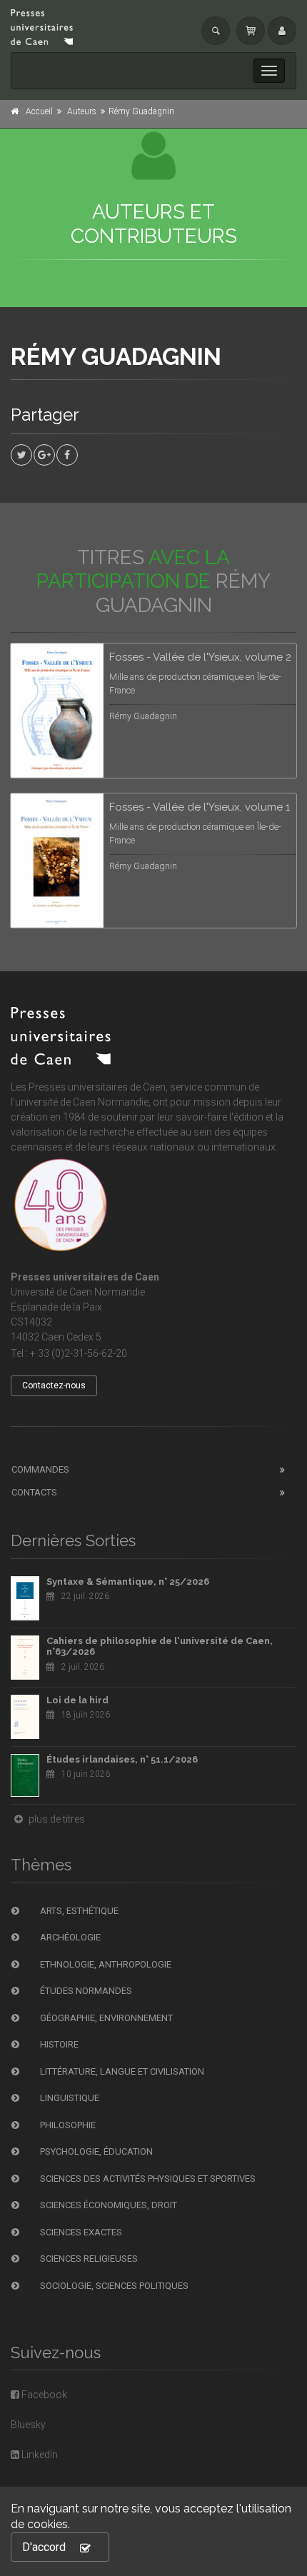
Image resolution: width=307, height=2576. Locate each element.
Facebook (43, 2395)
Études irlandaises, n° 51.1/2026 (122, 1759)
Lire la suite (232, 671)
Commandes (40, 1469)
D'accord (44, 2547)
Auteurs (82, 111)
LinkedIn (39, 2455)
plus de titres (56, 1819)
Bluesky (28, 2425)
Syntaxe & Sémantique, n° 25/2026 (128, 1582)
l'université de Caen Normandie (80, 1102)
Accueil (39, 111)
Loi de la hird (77, 1700)
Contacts (34, 1492)
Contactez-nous (54, 1385)
